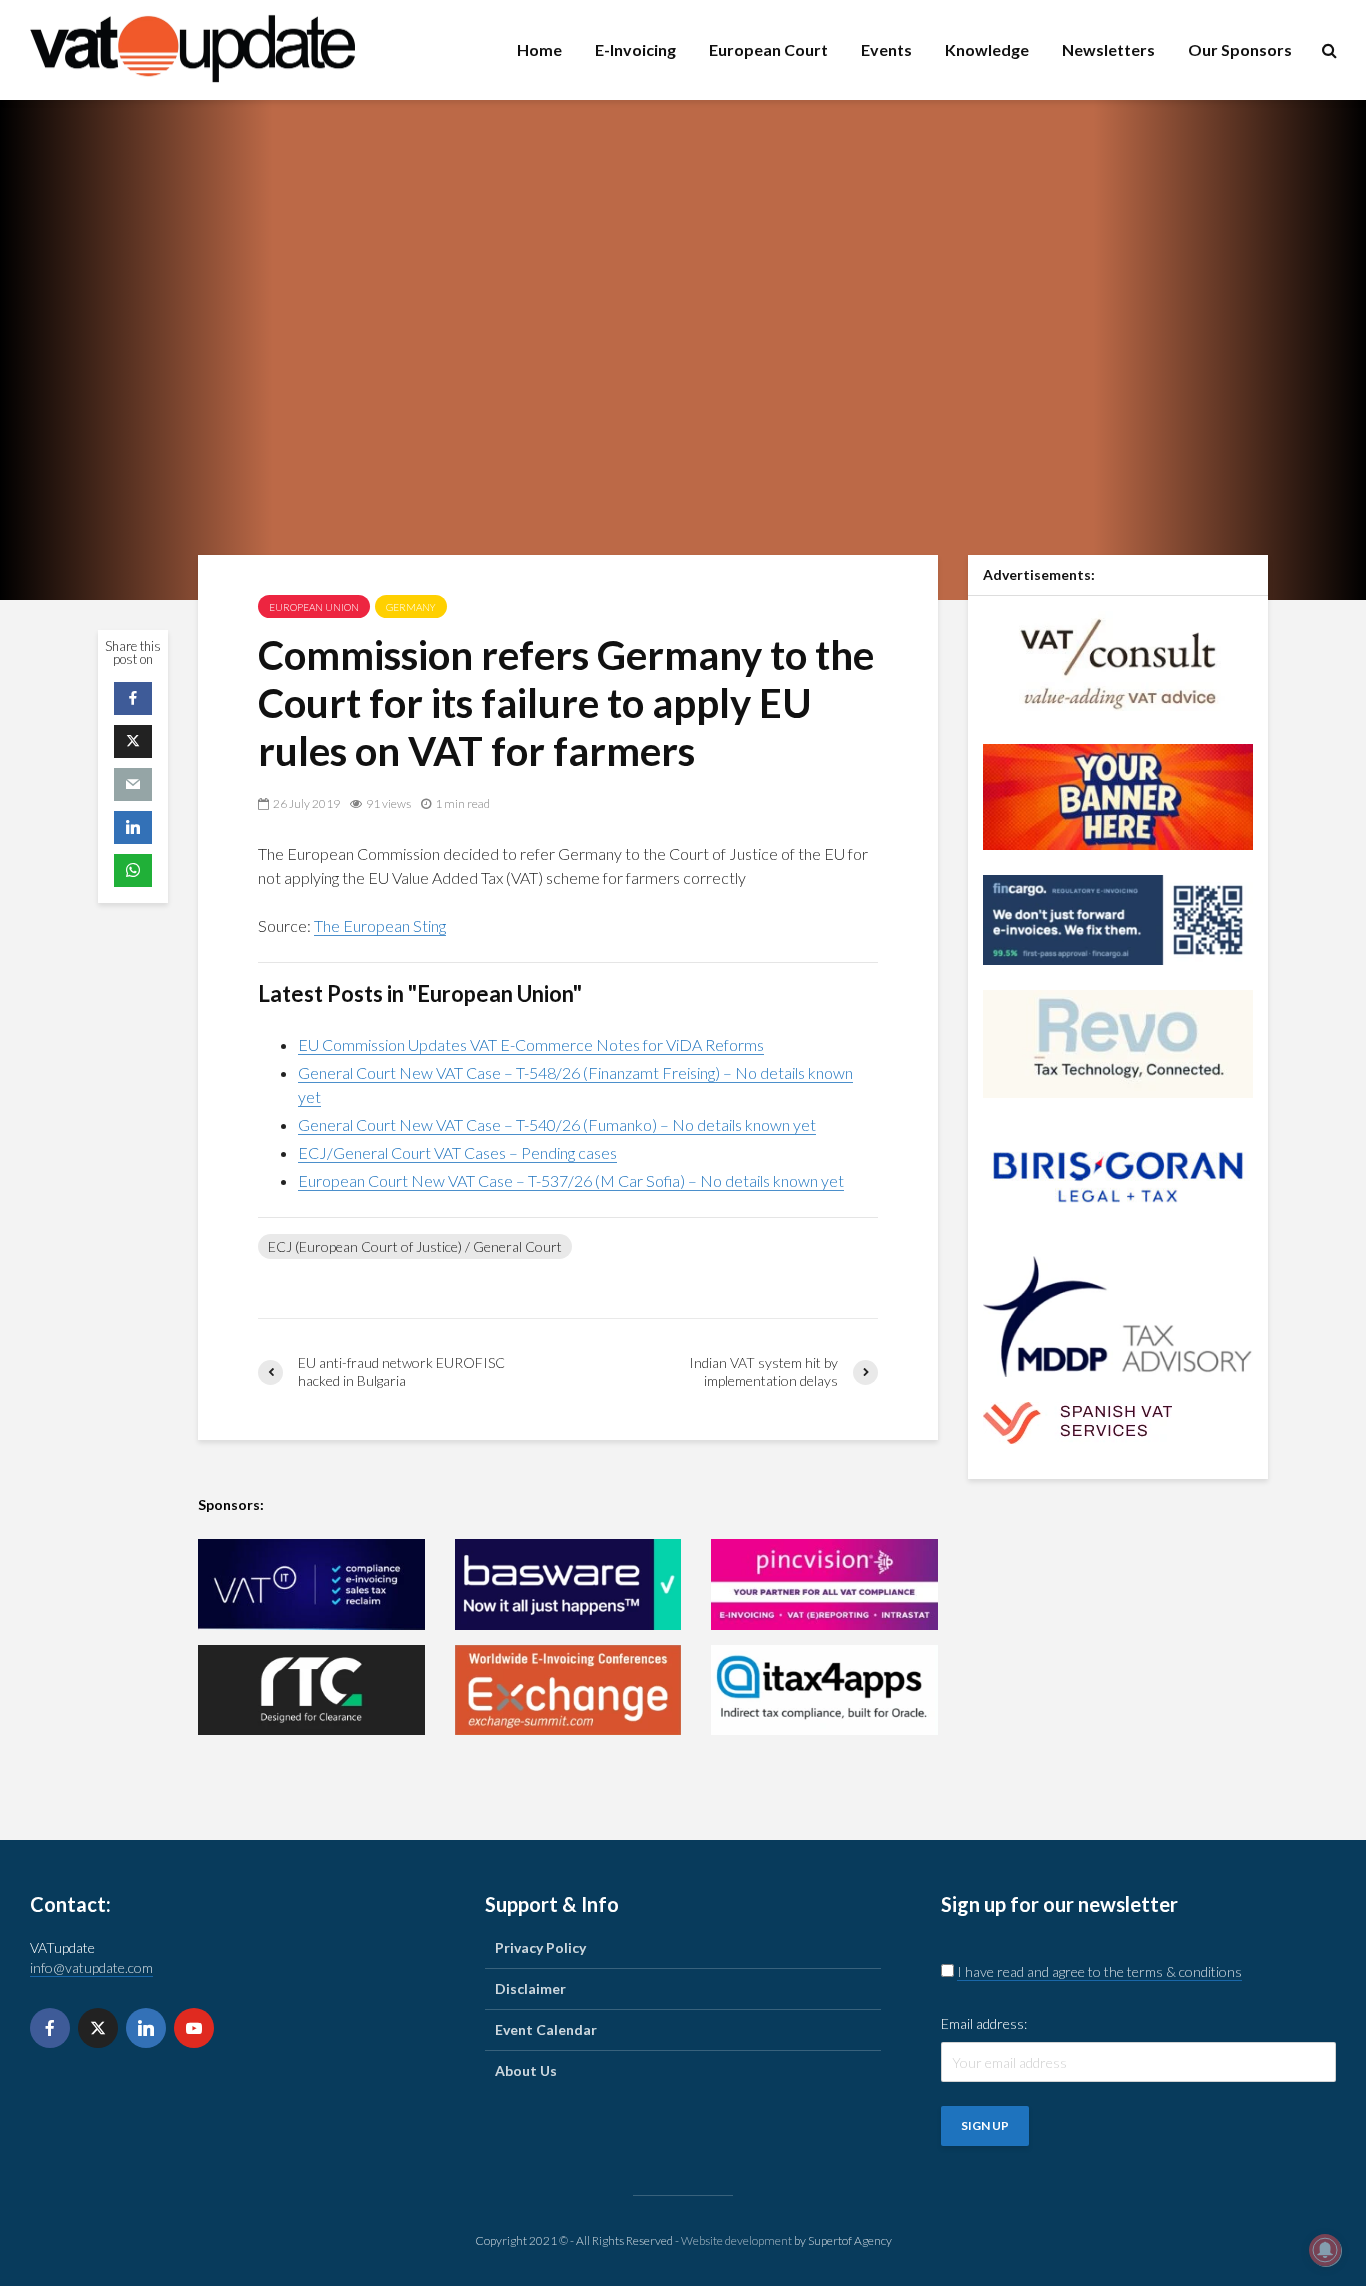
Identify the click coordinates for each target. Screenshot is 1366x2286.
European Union (314, 607)
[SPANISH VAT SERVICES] (1077, 1421)
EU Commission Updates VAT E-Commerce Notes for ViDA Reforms (531, 1044)
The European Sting (380, 925)
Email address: (984, 2023)
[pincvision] (824, 1584)
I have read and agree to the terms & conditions (1099, 1971)
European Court (768, 49)
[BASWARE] (568, 1584)
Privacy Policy (540, 1947)
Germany (411, 607)
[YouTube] (194, 2028)
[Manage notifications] (1325, 2250)
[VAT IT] (311, 1584)
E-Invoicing (635, 49)
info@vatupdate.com (91, 1967)
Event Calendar (546, 2029)
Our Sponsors (1240, 49)
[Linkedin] (146, 2028)
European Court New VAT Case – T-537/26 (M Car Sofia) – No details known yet (571, 1180)
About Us (526, 2070)
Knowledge (987, 49)
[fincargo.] (1118, 918)
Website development (736, 2240)
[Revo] (1118, 1042)
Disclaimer (530, 1988)
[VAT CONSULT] (1118, 662)
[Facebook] (50, 2028)
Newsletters (1108, 49)
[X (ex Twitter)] (98, 2028)
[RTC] (311, 1690)
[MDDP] (1118, 1314)
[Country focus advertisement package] (1118, 795)
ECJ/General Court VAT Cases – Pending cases (457, 1152)
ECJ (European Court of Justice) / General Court (415, 1246)
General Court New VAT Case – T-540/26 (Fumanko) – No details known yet (557, 1124)
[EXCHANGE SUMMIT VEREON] (568, 1690)
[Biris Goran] (1118, 1175)
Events (886, 49)
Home (539, 49)
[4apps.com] (824, 1690)
